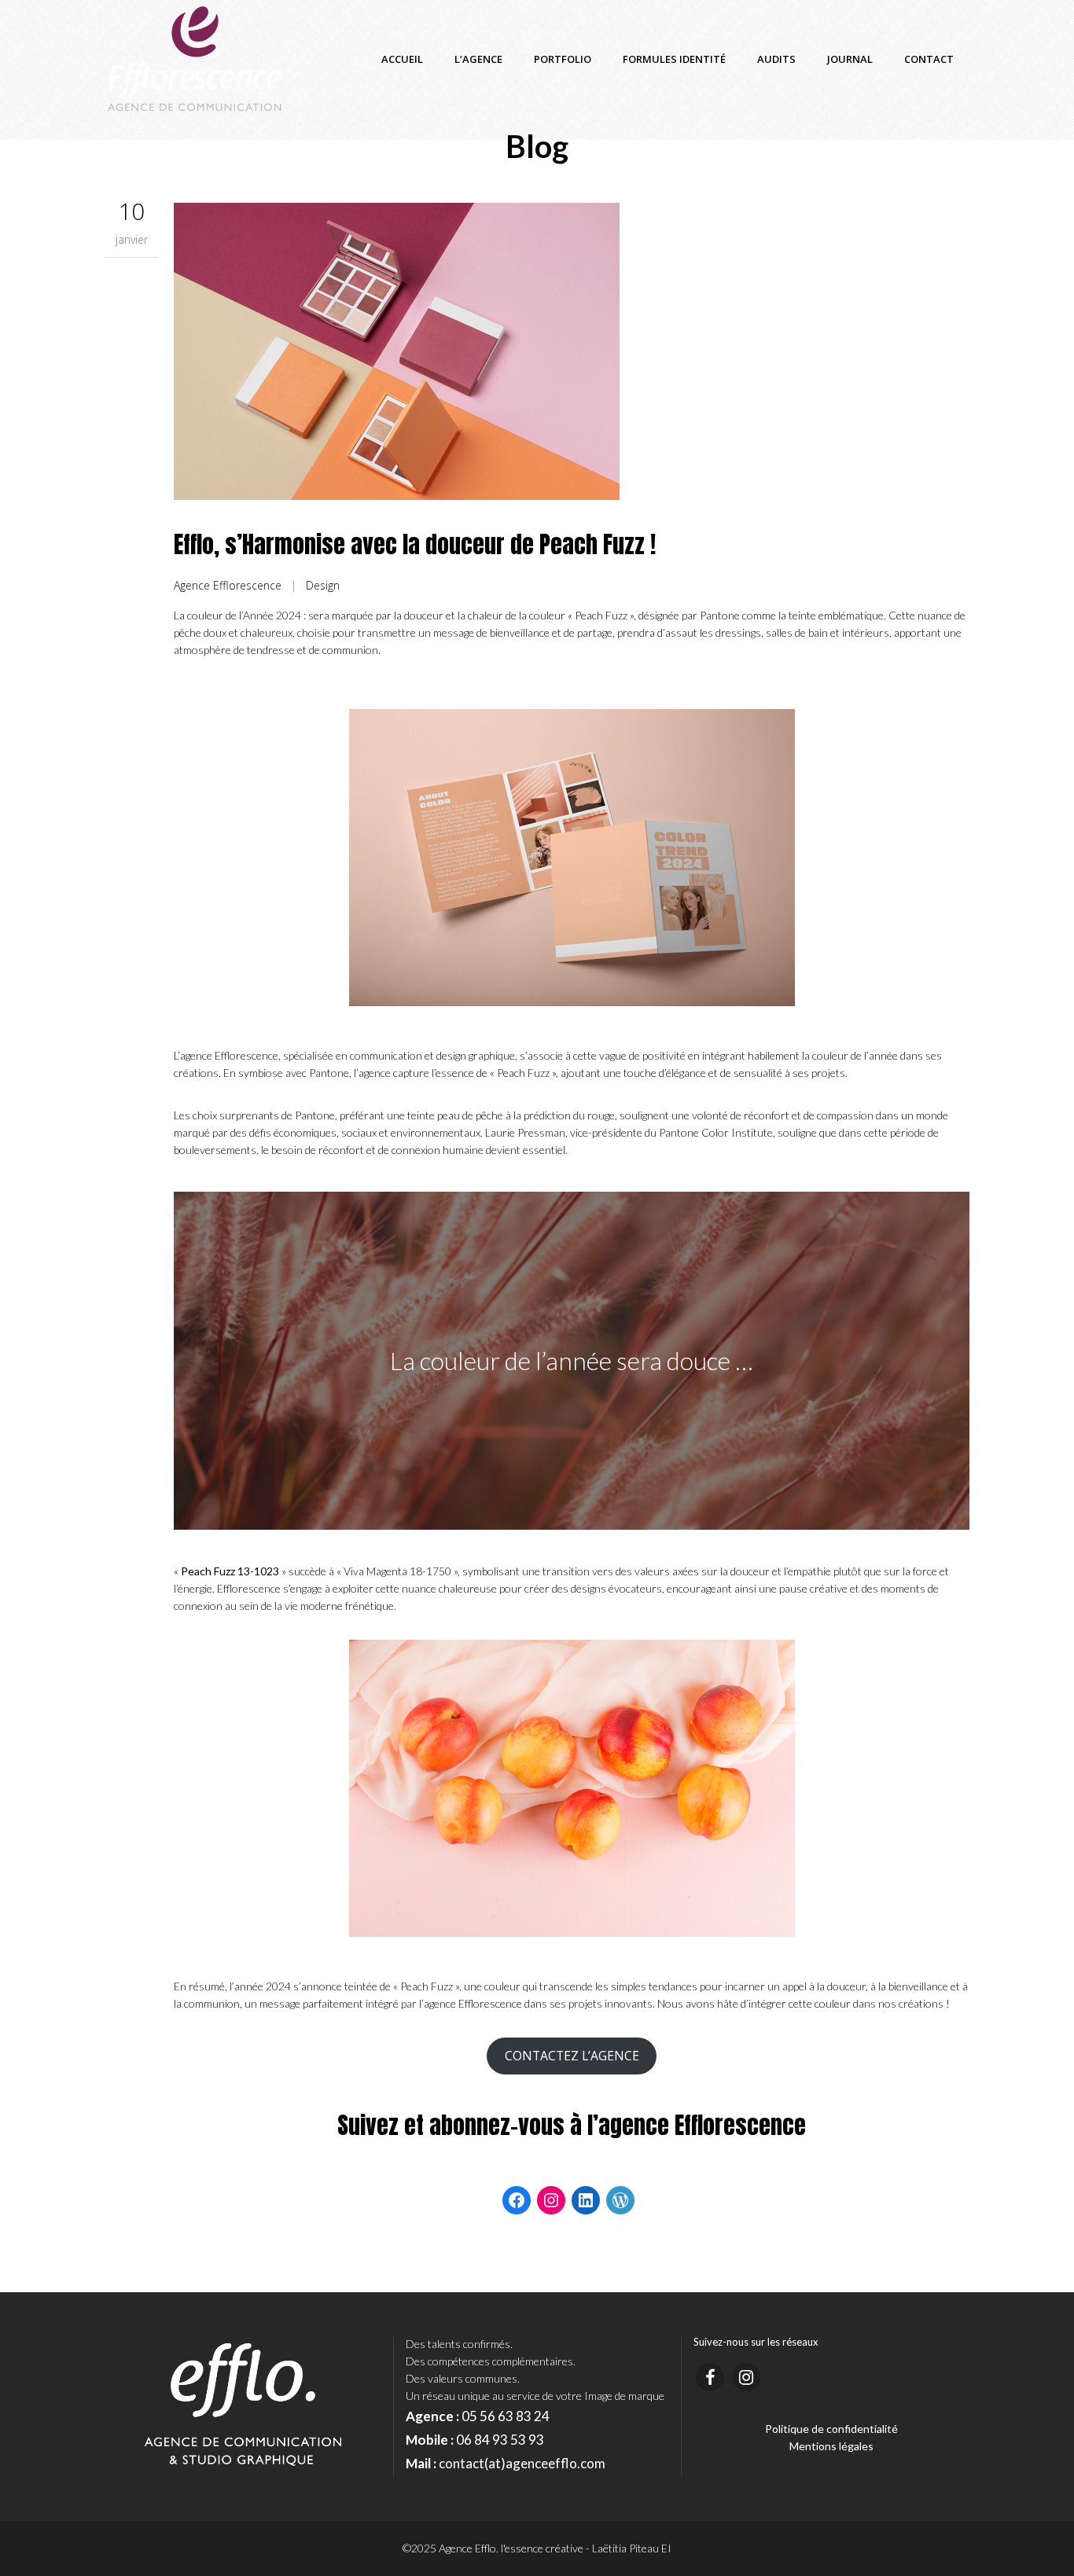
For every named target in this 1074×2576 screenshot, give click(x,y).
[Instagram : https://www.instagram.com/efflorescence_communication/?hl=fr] (551, 2200)
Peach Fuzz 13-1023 (230, 1571)
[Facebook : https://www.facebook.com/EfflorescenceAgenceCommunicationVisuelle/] (517, 2200)
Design (323, 585)
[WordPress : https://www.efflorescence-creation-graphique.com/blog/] (620, 2200)
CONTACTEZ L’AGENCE (572, 2056)
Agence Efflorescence (228, 585)
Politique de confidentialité (831, 2429)
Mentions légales (831, 2446)
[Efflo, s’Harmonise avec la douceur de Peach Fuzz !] (572, 354)
